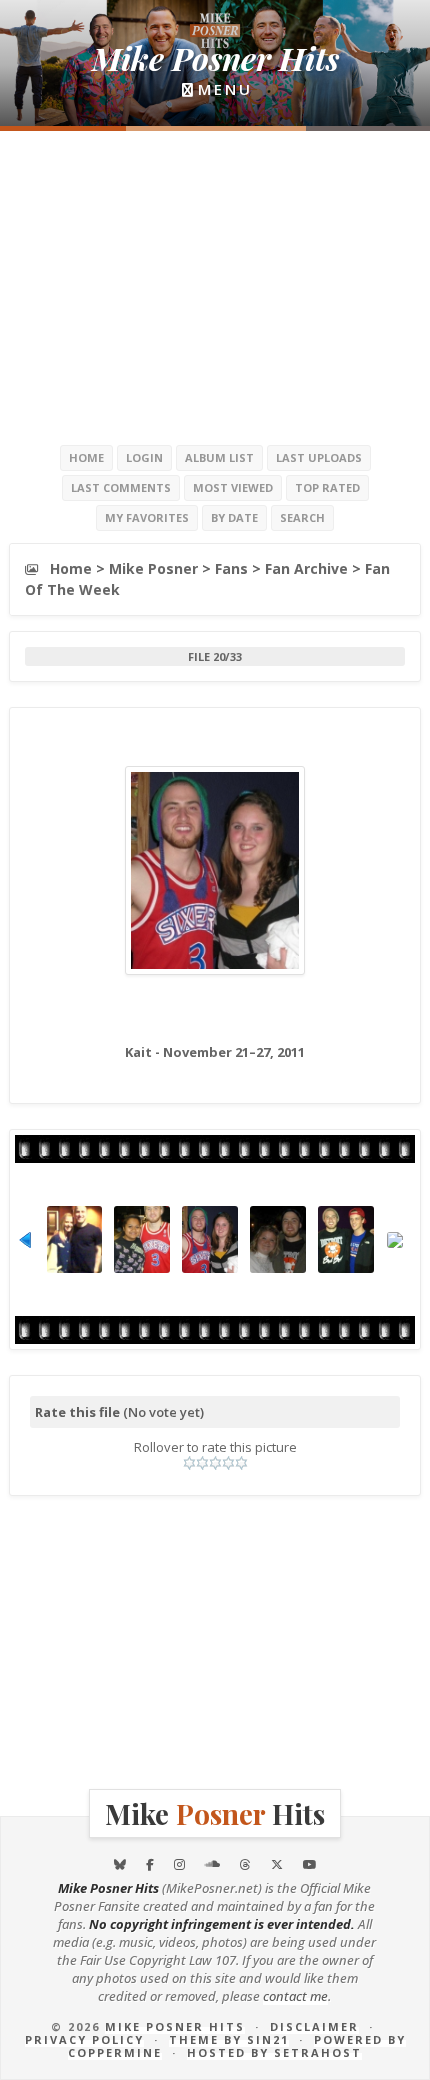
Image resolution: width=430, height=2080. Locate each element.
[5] (241, 1463)
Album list (219, 457)
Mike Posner (153, 568)
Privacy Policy (84, 2039)
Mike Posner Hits (175, 2026)
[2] (202, 1463)
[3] (215, 1463)
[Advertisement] (215, 286)
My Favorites (147, 517)
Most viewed (233, 487)
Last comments (121, 487)
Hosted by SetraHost (274, 2052)
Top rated (327, 487)
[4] (228, 1463)
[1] (189, 1463)
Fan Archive (306, 568)
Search (302, 517)
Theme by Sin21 (229, 2039)
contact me (295, 1996)
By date (234, 517)
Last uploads (319, 457)
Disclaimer (314, 2026)
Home (86, 457)
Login (144, 457)
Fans (231, 568)
